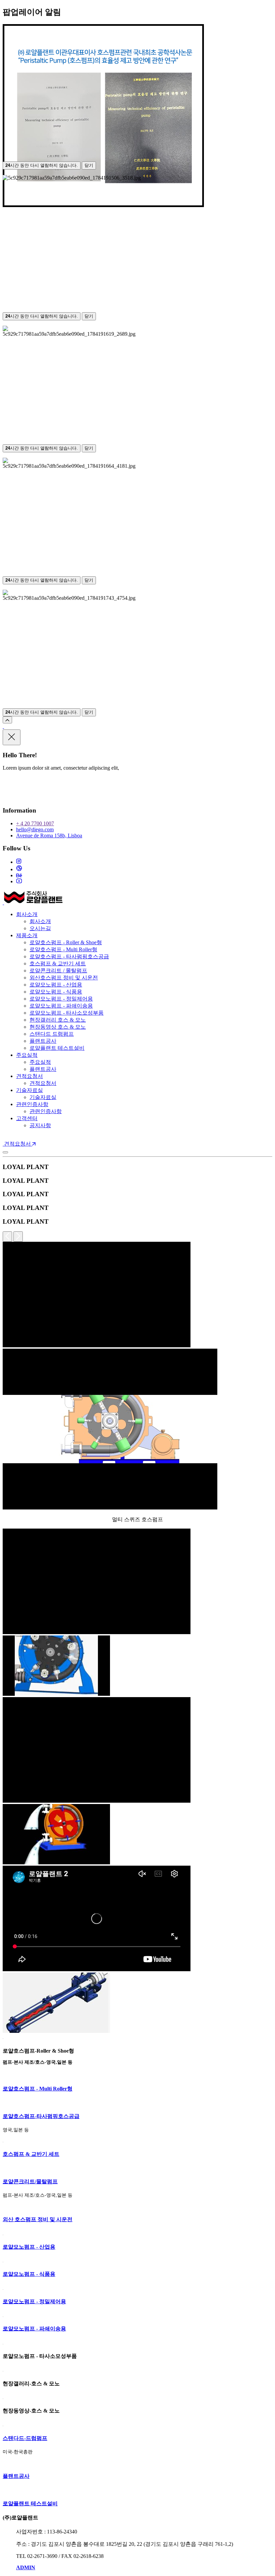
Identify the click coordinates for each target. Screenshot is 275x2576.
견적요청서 (30, 1076)
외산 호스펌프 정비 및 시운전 (38, 2219)
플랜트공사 (43, 1041)
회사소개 (27, 914)
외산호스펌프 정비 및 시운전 (64, 978)
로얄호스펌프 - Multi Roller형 (63, 949)
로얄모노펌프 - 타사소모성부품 (67, 1013)
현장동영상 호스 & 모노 (58, 1027)
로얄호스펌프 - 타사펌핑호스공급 (69, 956)
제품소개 (27, 935)
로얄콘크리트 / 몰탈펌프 (58, 971)
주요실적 (27, 1055)
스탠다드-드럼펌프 (25, 2438)
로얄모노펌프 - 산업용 (56, 985)
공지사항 (40, 1125)
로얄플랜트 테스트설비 (57, 1048)
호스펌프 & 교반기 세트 (58, 963)
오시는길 (40, 928)
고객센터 (27, 1118)
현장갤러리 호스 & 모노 (58, 1020)
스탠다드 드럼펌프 (52, 1034)
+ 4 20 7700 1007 (35, 823)
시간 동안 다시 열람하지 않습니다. (42, 165)
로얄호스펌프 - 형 (38, 2089)
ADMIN (26, 2567)
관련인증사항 (32, 1104)
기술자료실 (30, 1090)
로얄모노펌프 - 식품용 (56, 992)
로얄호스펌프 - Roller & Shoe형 (66, 942)
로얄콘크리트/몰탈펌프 (30, 2181)
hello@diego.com (35, 829)
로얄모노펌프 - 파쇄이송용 (61, 1006)
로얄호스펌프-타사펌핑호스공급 (41, 2116)
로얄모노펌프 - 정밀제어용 (61, 999)
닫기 (89, 165)
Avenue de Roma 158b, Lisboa (49, 835)
